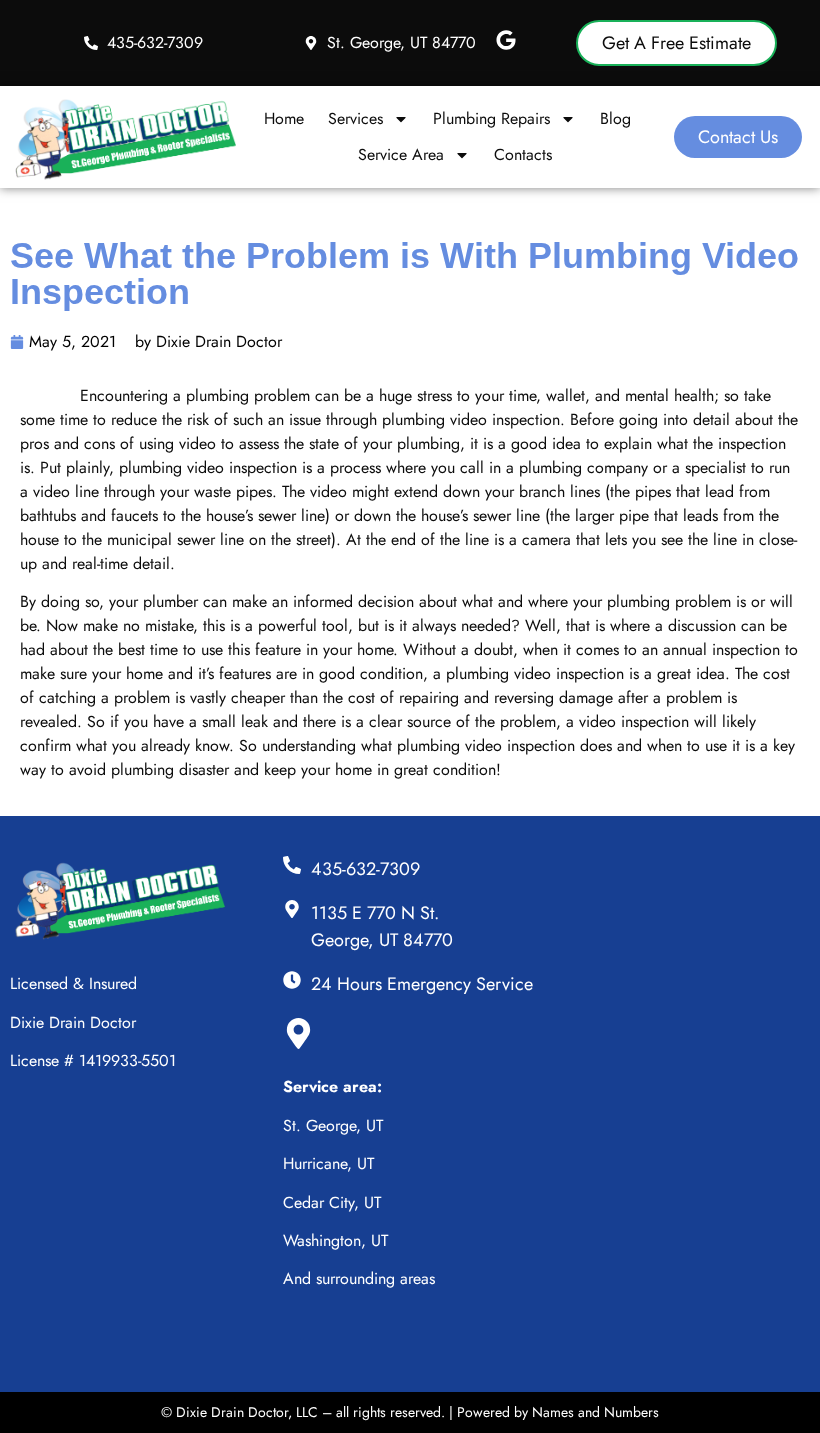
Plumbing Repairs (491, 118)
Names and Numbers (595, 1412)
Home (284, 118)
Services (355, 118)
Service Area (401, 154)
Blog (615, 118)
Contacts (523, 154)
